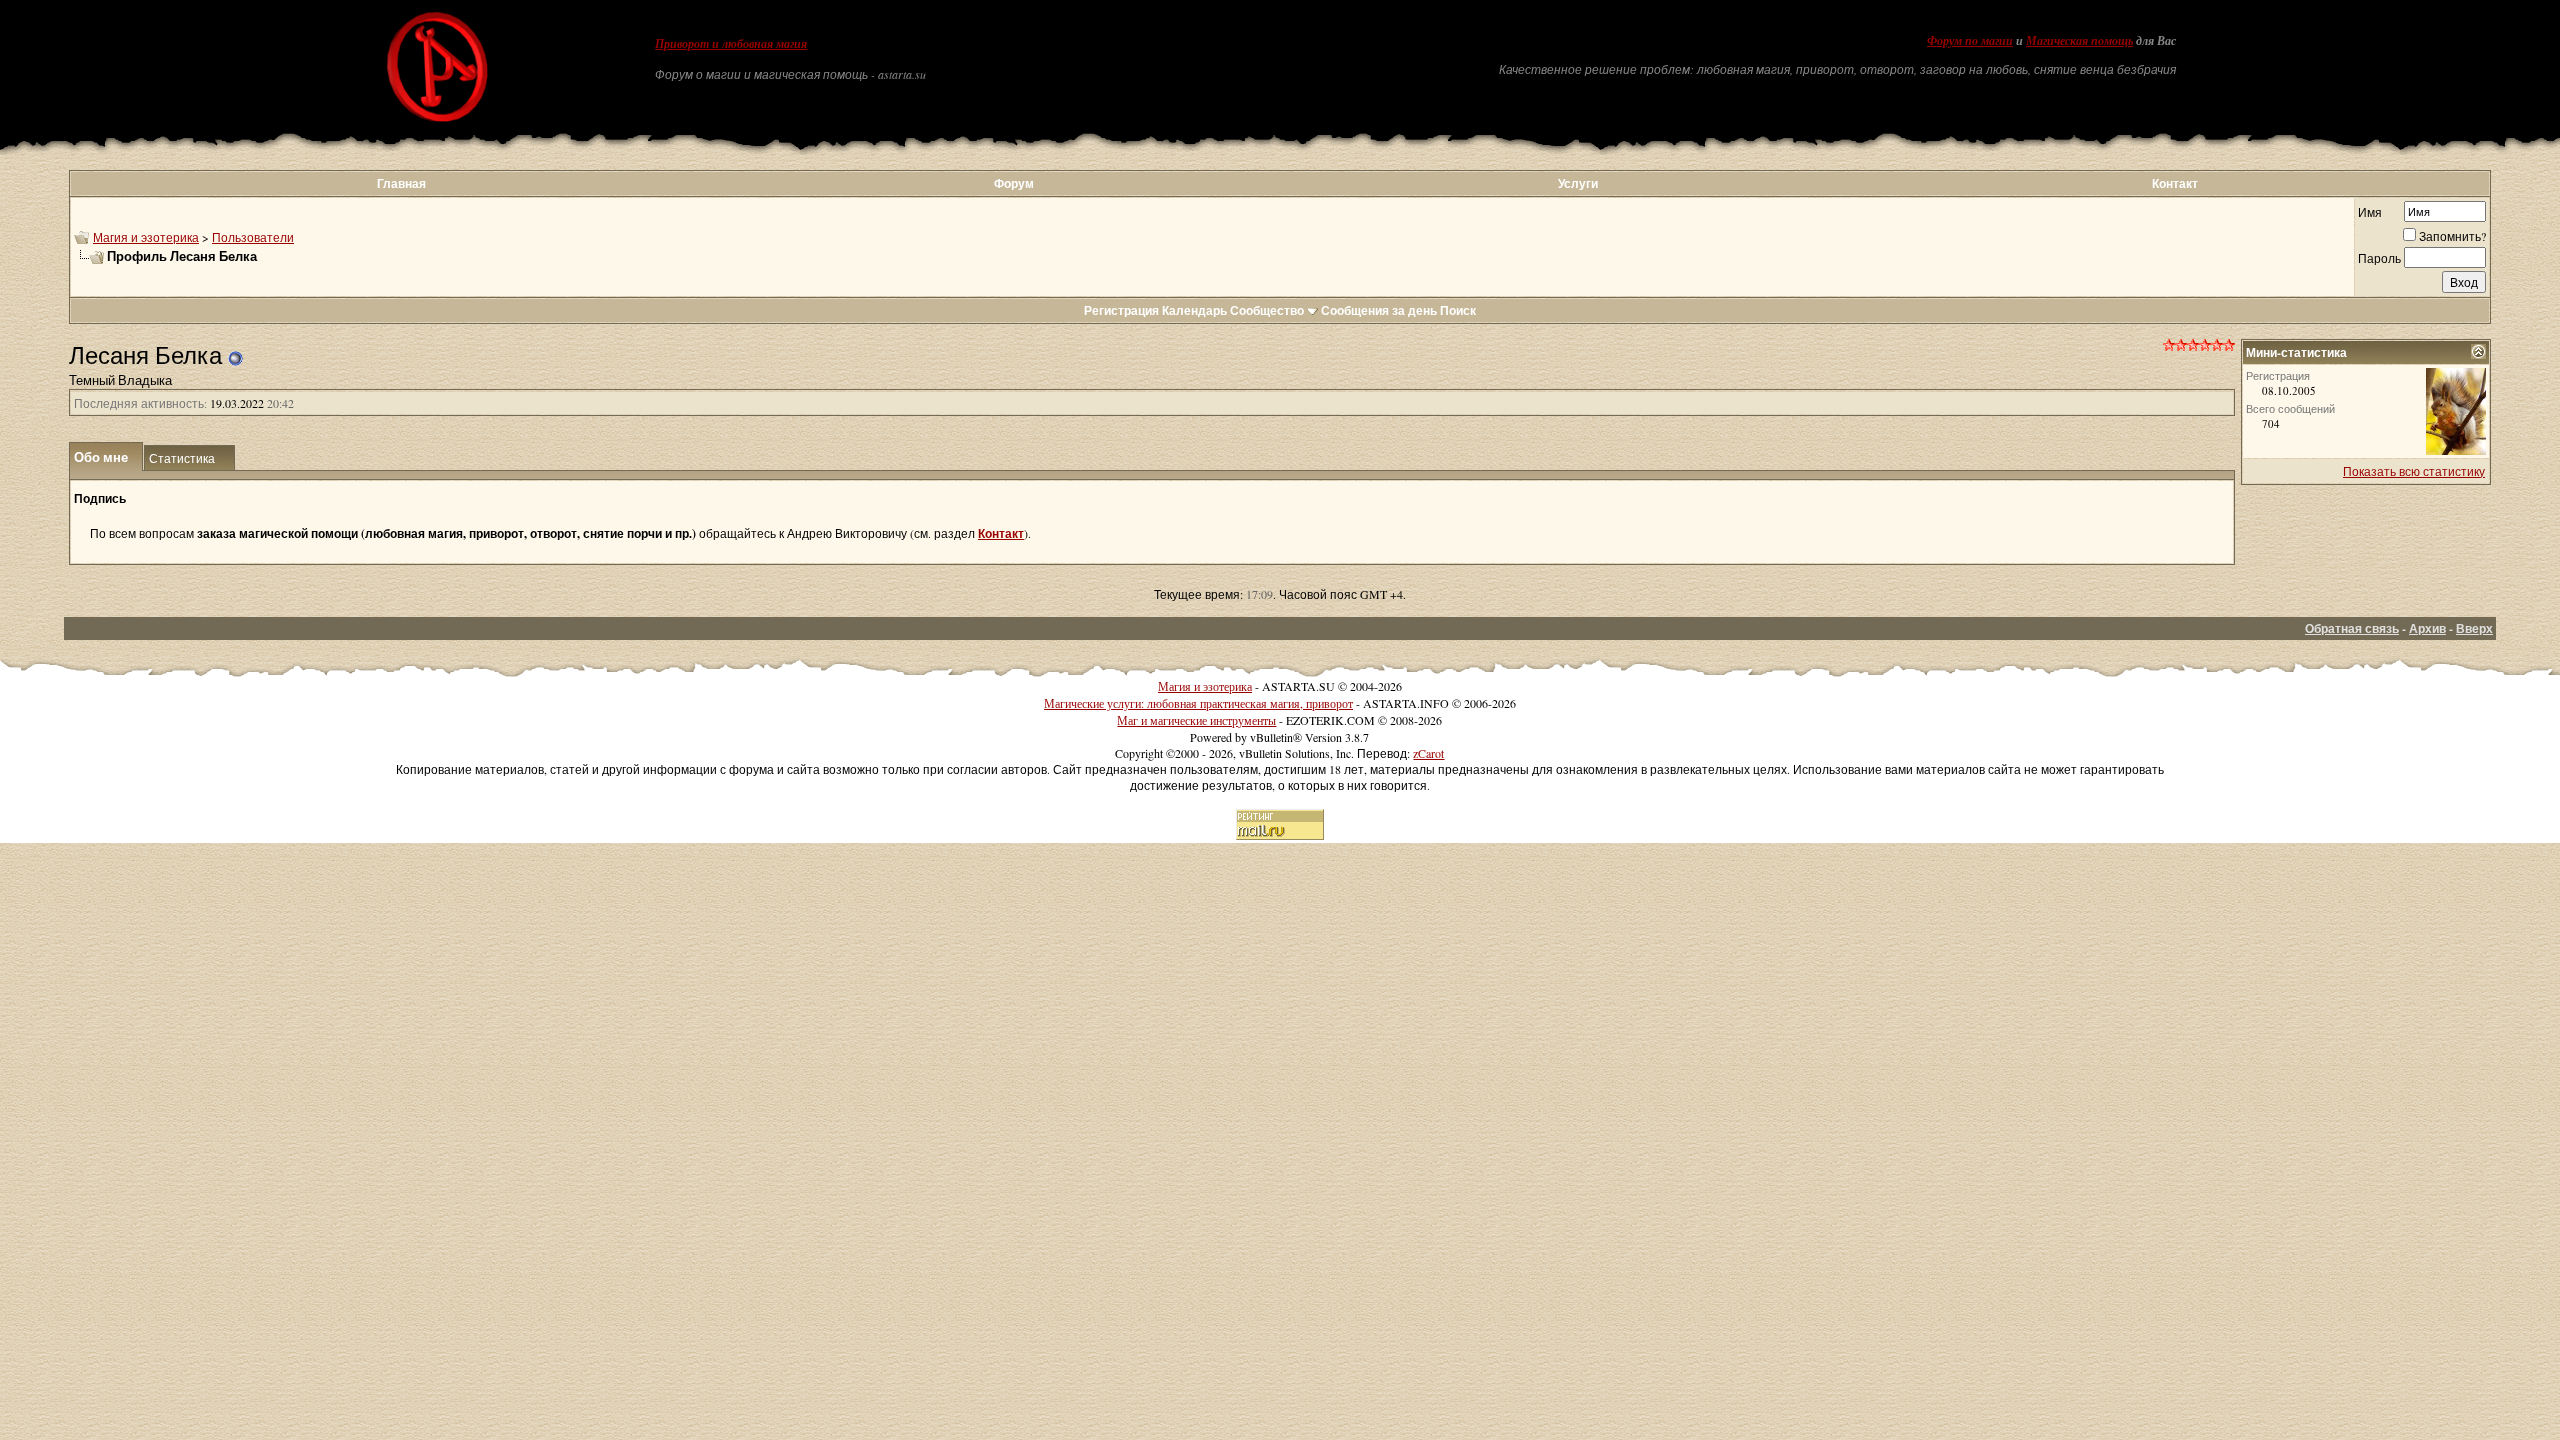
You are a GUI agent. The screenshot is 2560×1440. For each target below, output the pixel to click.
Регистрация (1121, 310)
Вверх (2474, 628)
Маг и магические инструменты (1196, 720)
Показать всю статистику (2414, 471)
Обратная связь (2352, 628)
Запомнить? (2452, 236)
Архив (2427, 628)
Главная (401, 183)
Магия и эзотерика (146, 237)
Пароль (2379, 258)
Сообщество (1267, 310)
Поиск (1458, 310)
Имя (2370, 212)
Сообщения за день (1379, 310)
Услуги (1578, 183)
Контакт (2175, 183)
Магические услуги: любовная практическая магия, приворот (1198, 703)
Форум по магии (1970, 41)
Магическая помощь (2079, 41)
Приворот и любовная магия (731, 44)
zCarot (1428, 753)
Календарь (1194, 310)
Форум (1014, 183)
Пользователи (253, 237)
